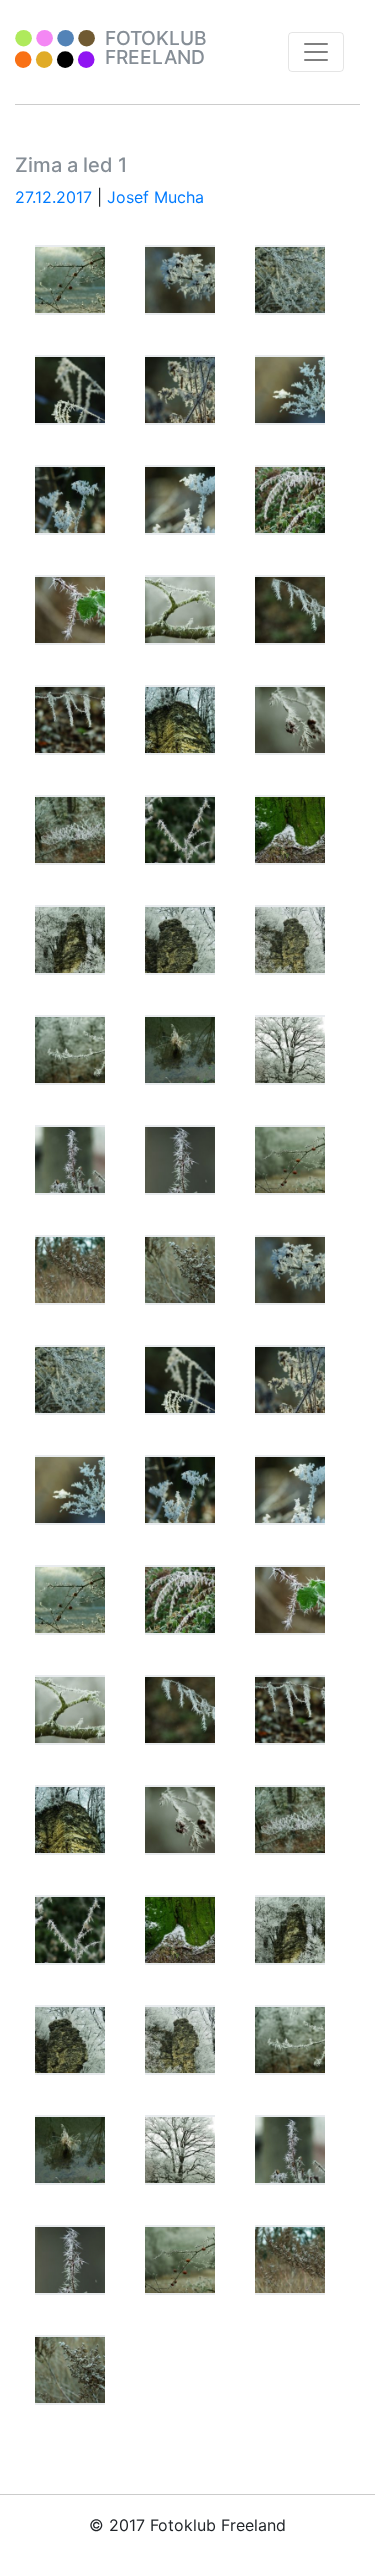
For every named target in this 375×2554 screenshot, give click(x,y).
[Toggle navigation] (316, 52)
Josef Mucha (155, 197)
